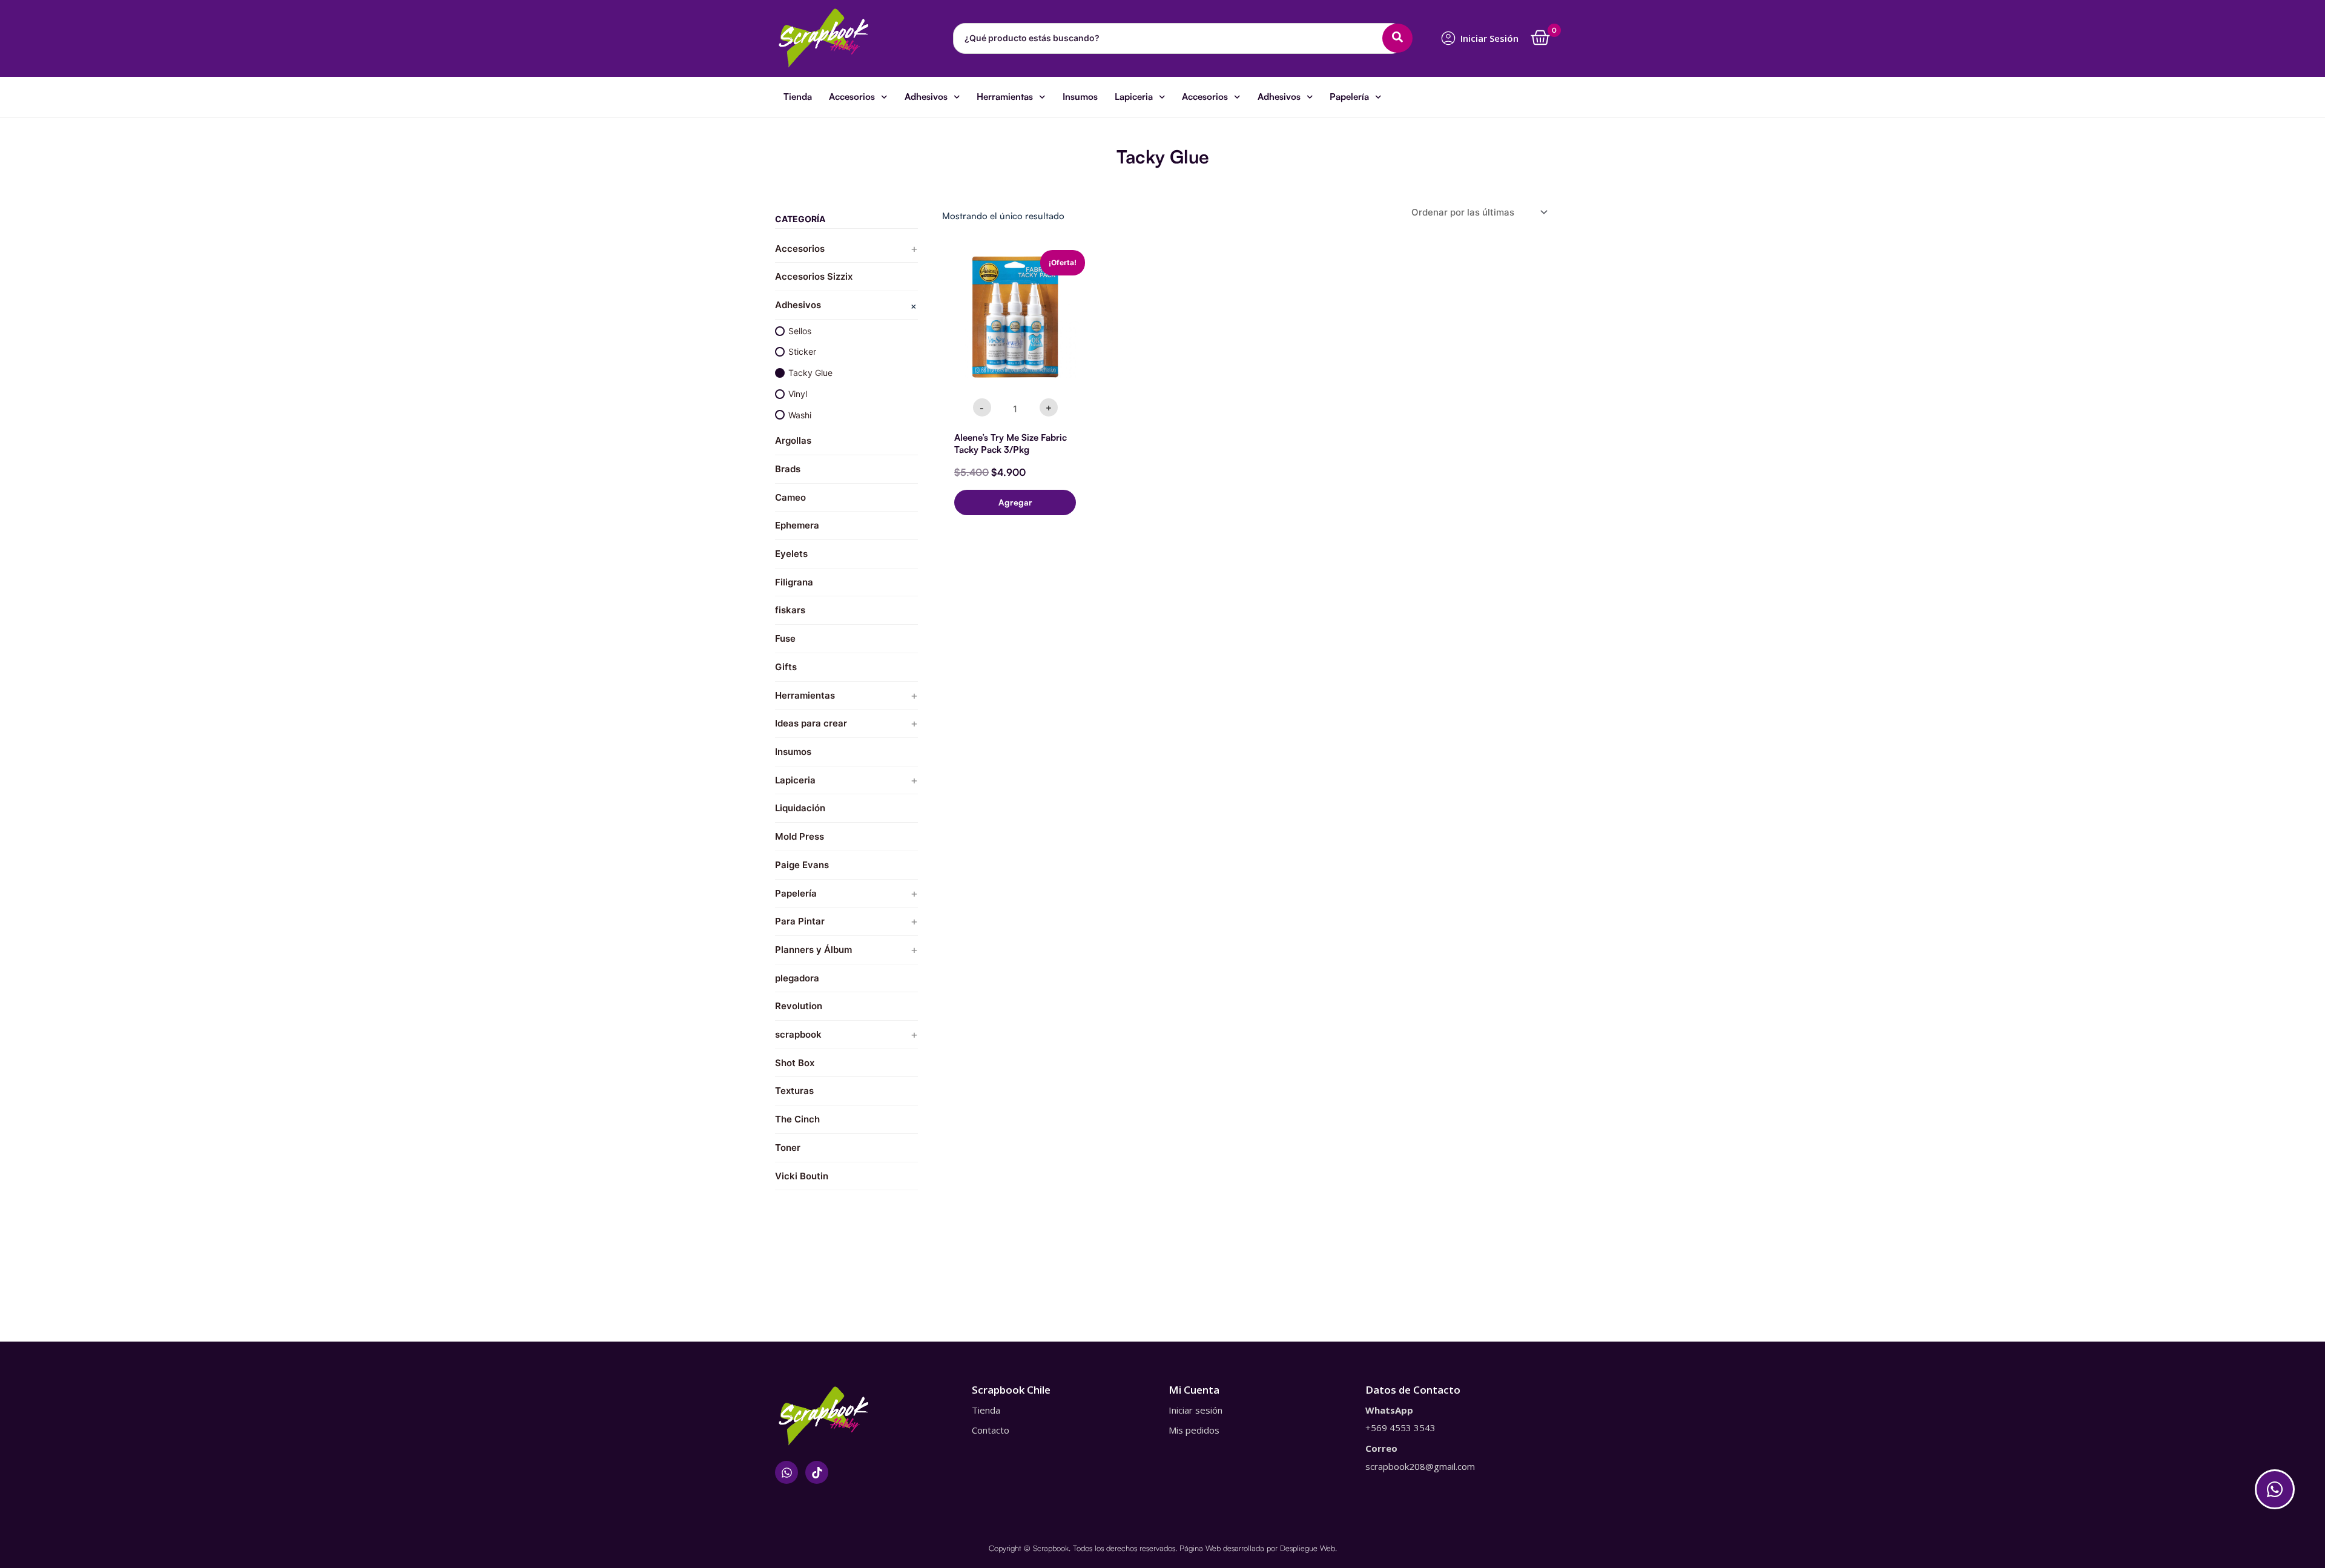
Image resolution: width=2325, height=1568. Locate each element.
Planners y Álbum (813, 950)
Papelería (1349, 97)
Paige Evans (802, 865)
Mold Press (800, 836)
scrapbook (798, 1034)
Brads (788, 469)
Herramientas (1005, 97)
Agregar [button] (1015, 502)
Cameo (790, 497)
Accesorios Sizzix (814, 276)
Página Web (1200, 1548)
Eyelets (791, 554)
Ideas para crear (811, 723)
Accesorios (852, 97)
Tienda (798, 97)
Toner (788, 1148)
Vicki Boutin (802, 1176)
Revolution (799, 1006)
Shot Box (795, 1063)
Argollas (793, 440)
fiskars (790, 610)
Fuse (785, 638)
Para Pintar (800, 921)
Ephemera (797, 525)
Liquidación (800, 808)
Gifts (786, 667)
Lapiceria (1134, 97)
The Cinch (797, 1119)
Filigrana (794, 582)
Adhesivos (926, 97)
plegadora (797, 978)
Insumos (1080, 97)
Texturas (794, 1091)
